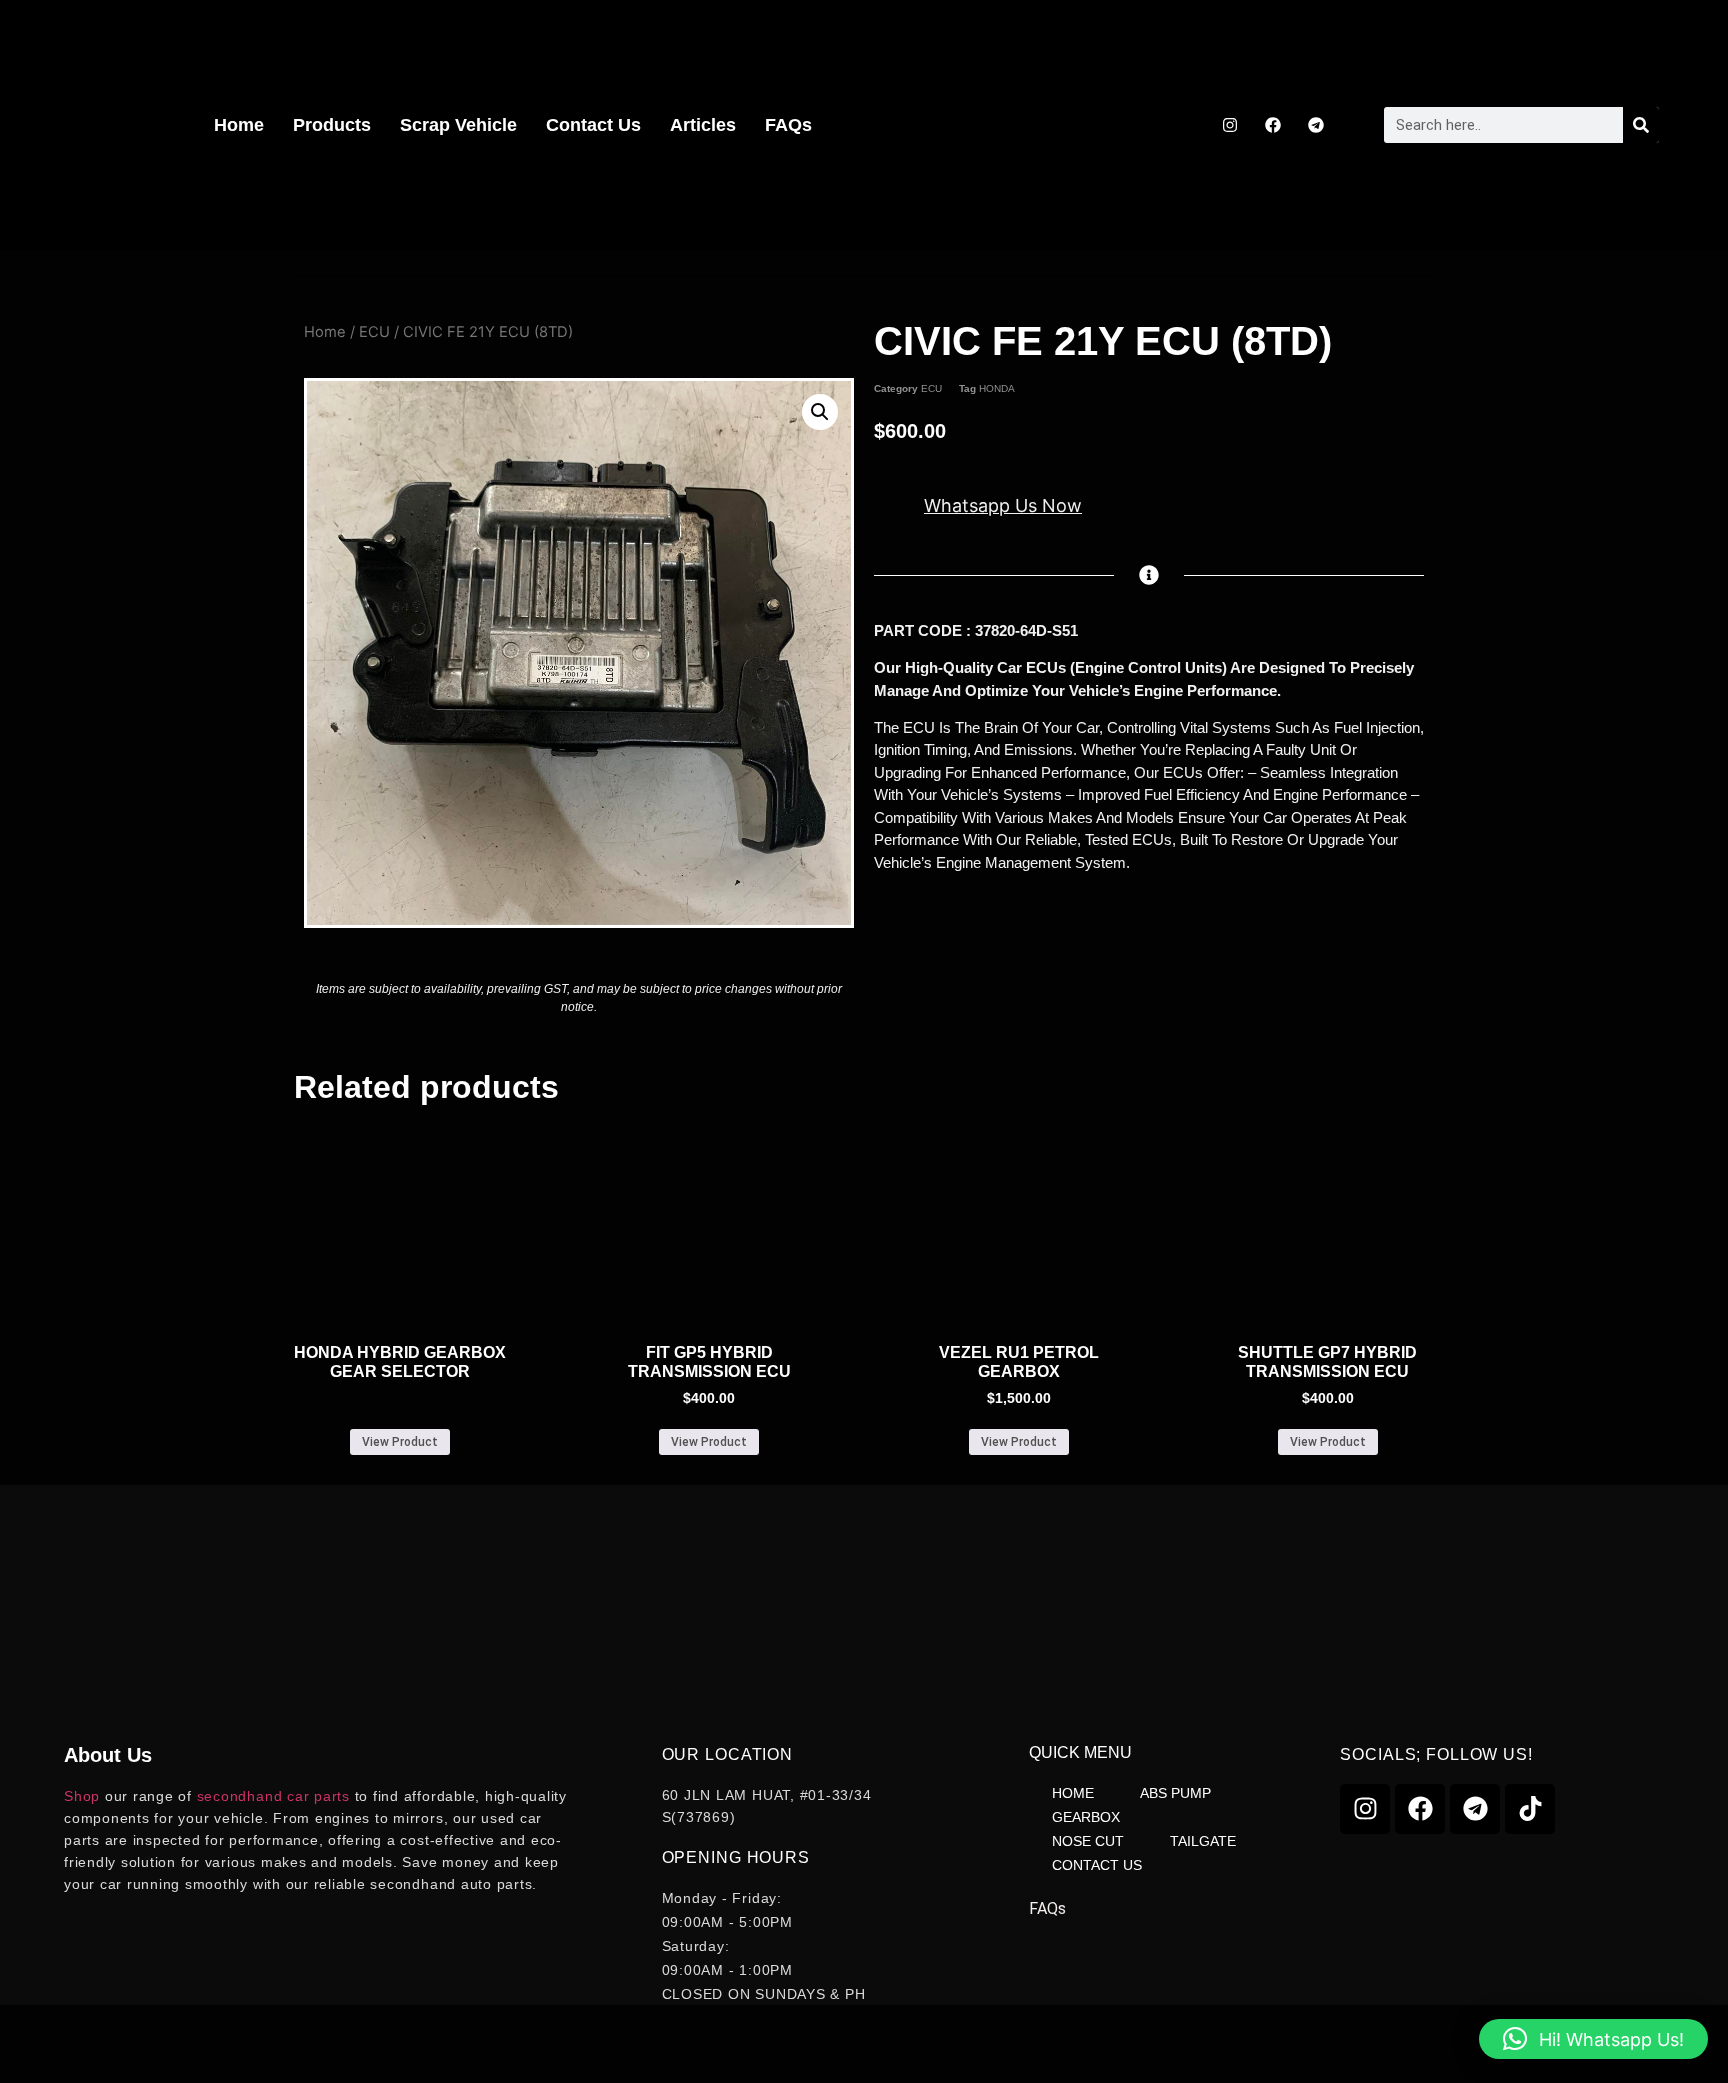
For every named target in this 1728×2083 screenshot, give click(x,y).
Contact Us (593, 125)
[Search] (1641, 125)
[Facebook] (1273, 125)
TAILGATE (1203, 1841)
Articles (703, 125)
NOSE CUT (1088, 1841)
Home (239, 125)
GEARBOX (1086, 1817)
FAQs (788, 125)
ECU (374, 332)
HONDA (997, 388)
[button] (820, 412)
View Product (400, 1442)
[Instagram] (1230, 125)
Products (332, 125)
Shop (82, 1796)
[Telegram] (1316, 125)
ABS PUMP (1175, 1793)
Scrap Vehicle (458, 125)
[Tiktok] (1530, 1809)
